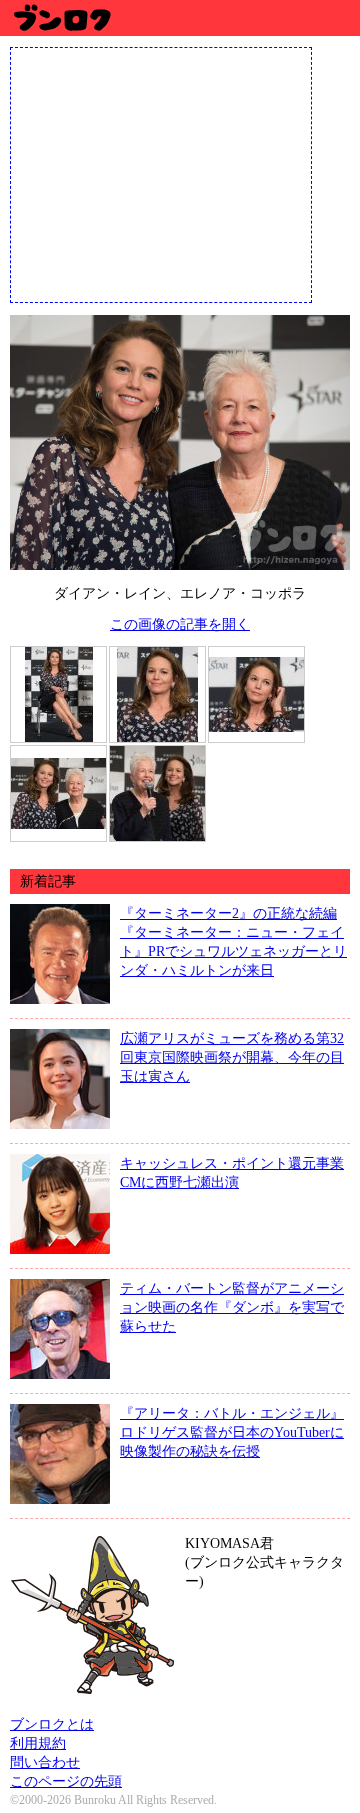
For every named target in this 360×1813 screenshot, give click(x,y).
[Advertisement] (161, 173)
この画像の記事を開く (180, 624)
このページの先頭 (66, 1781)
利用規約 (38, 1743)
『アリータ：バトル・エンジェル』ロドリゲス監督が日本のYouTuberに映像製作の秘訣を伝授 (232, 1432)
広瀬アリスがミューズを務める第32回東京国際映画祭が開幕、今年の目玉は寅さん (232, 1057)
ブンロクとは (52, 1724)
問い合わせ (45, 1762)
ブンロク (61, 17)
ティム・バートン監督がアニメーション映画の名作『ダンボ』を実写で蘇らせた (232, 1307)
